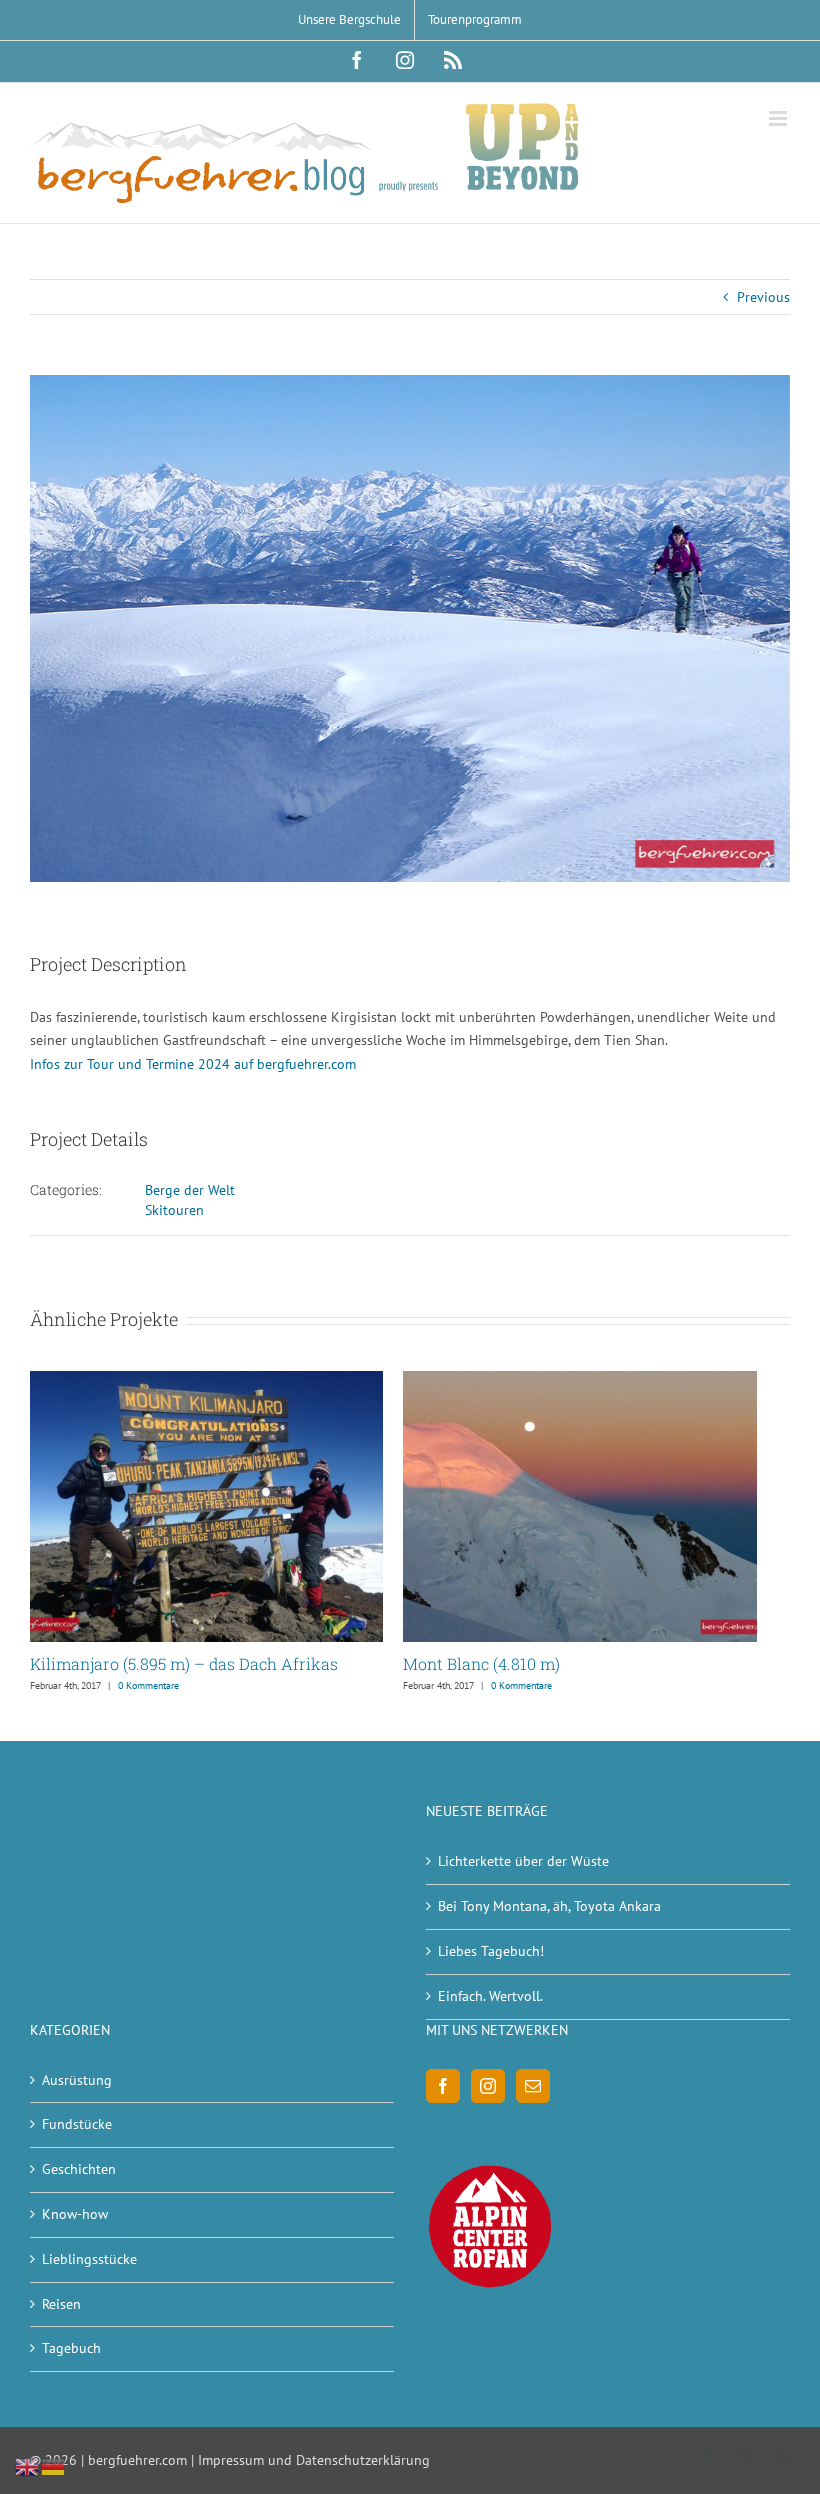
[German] (54, 2466)
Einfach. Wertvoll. (490, 1996)
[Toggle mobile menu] (779, 118)
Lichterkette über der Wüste (523, 1861)
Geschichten (79, 2169)
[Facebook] (443, 2086)
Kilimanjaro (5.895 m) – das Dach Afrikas (184, 1663)
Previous (763, 297)
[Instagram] (488, 2086)
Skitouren (174, 1210)
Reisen (61, 2304)
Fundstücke (77, 2124)
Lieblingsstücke (89, 2259)
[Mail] (533, 2086)
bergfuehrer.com (137, 2460)
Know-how (75, 2214)
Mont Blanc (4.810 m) (481, 1663)
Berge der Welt (190, 1190)
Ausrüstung (77, 2080)
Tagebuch (71, 2348)
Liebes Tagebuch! (491, 1951)
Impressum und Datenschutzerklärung (314, 2460)
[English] (28, 2466)
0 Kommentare (148, 1685)
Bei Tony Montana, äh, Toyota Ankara (549, 1906)
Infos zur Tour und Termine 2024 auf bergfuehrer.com (193, 1064)
